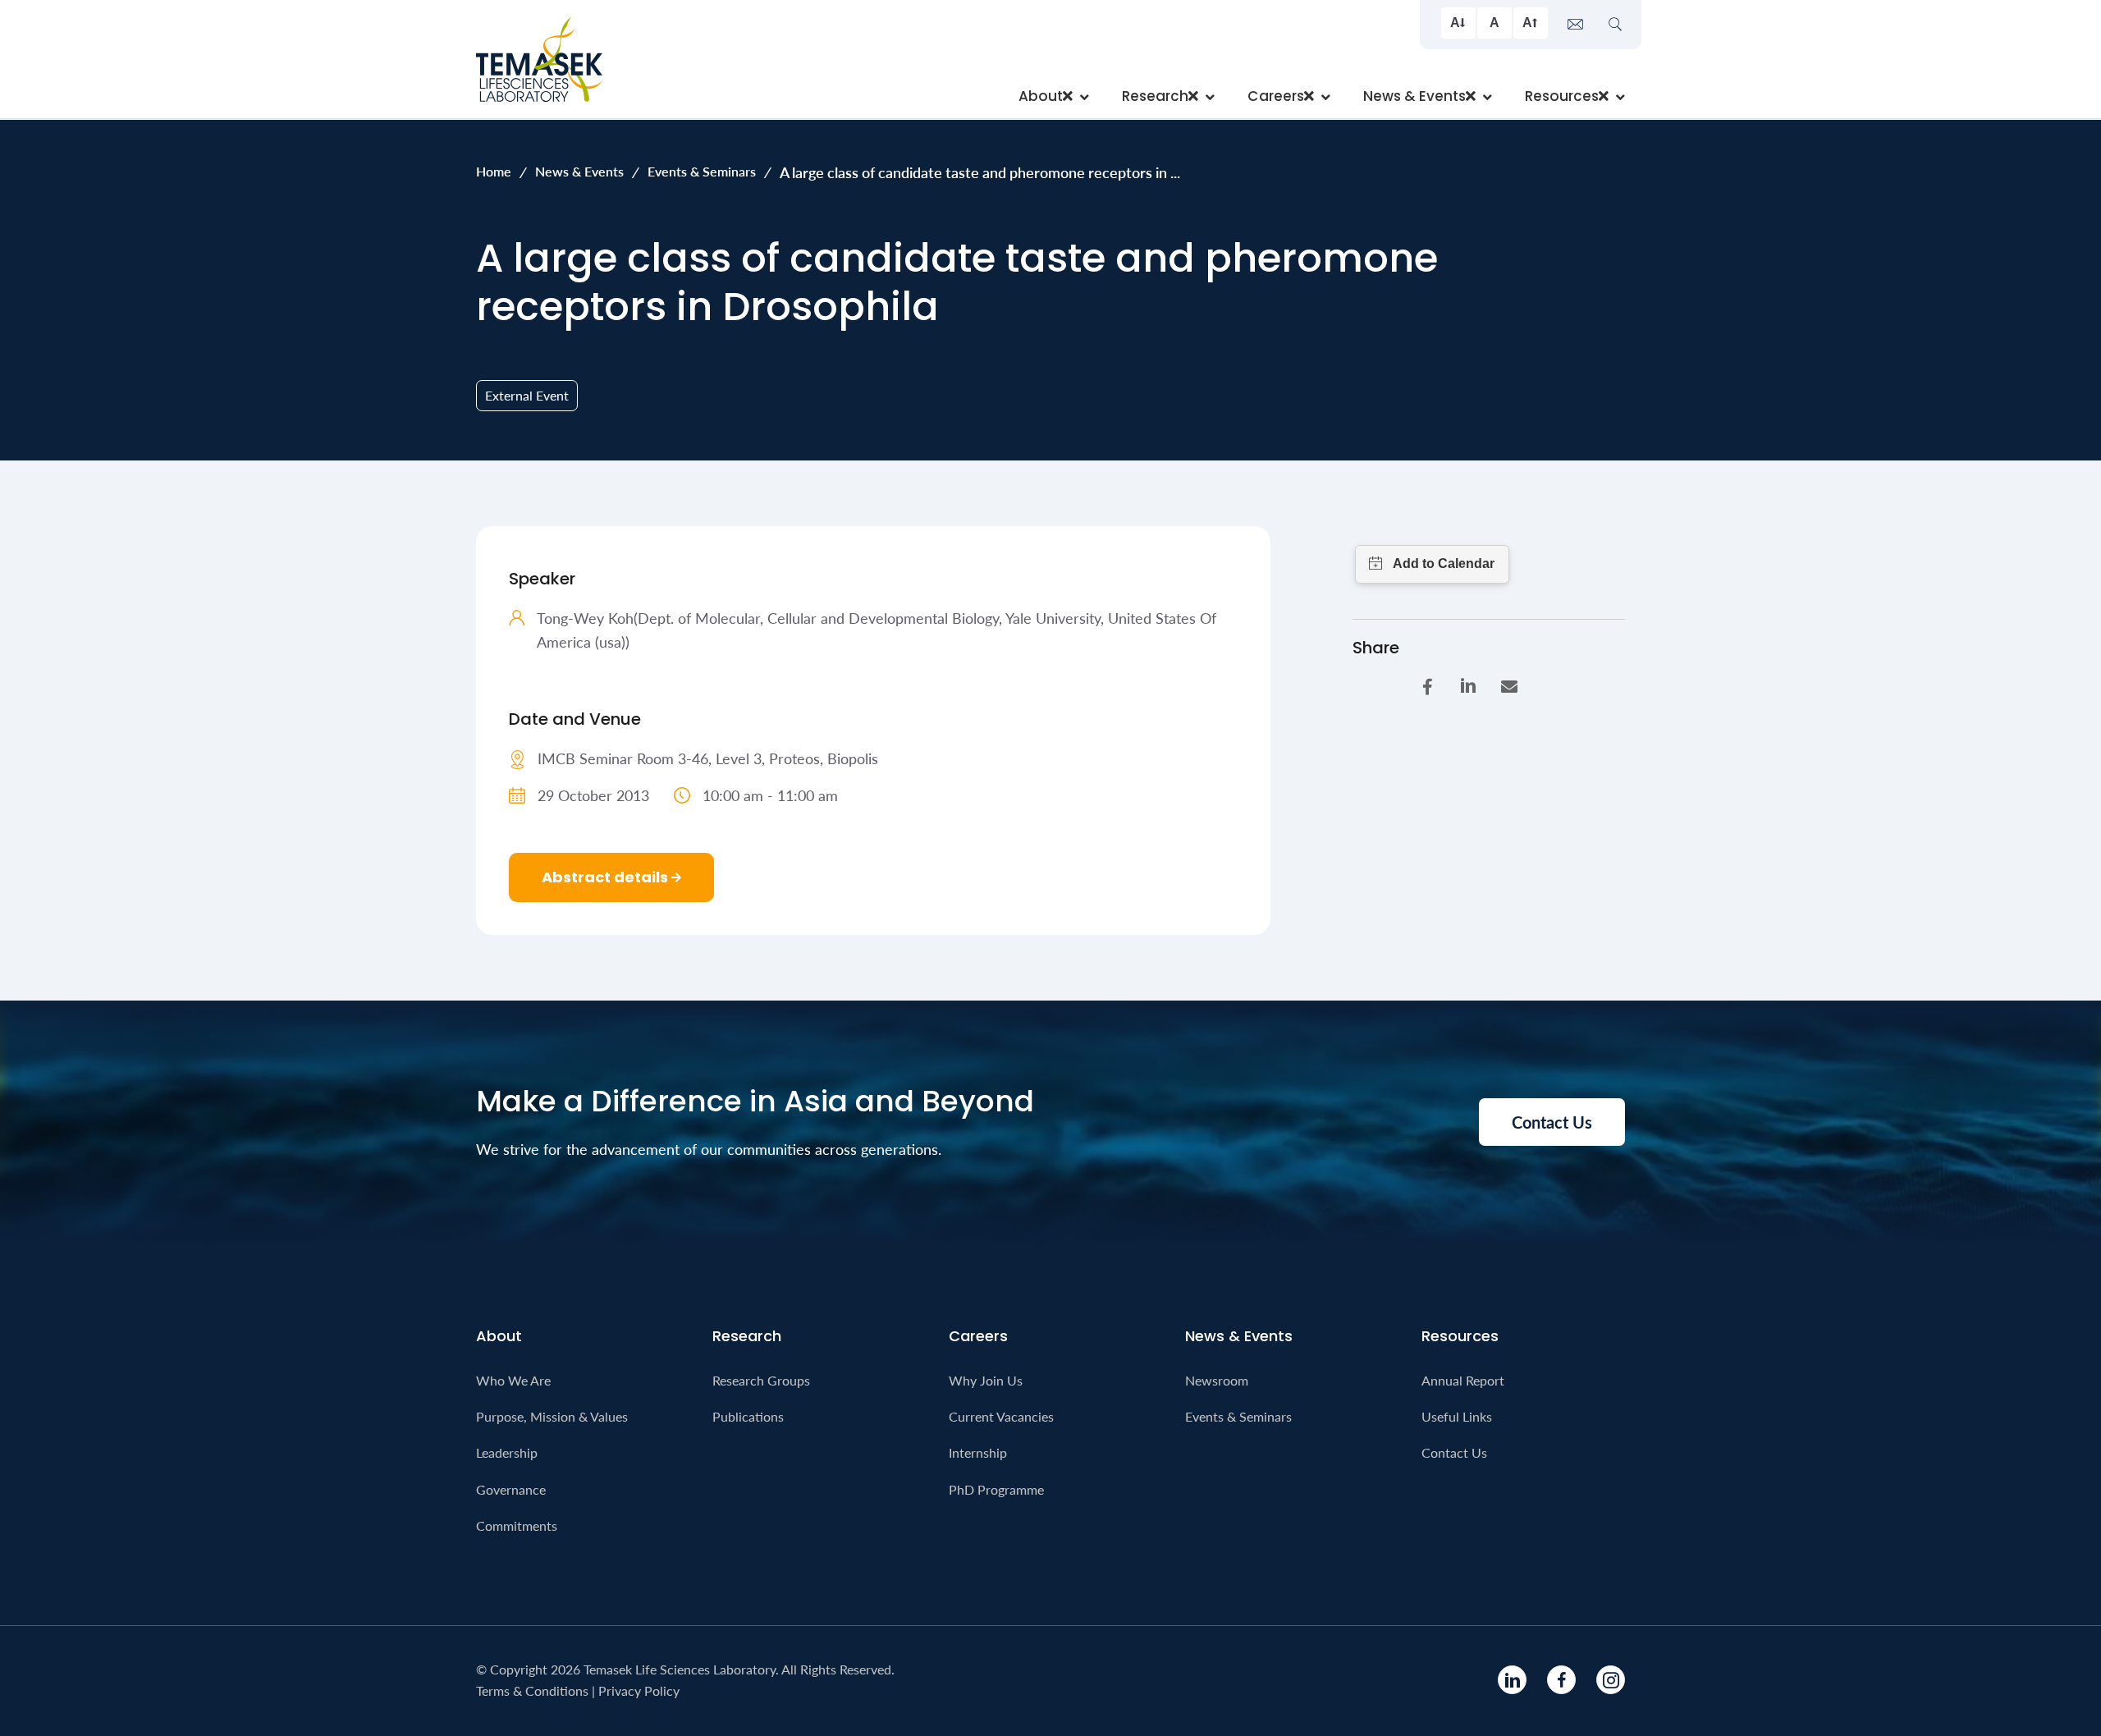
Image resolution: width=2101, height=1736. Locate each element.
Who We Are (513, 1380)
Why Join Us (986, 1380)
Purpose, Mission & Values (552, 1416)
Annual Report (1463, 1380)
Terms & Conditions (532, 1690)
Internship (978, 1452)
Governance (511, 1489)
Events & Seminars (702, 171)
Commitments (517, 1525)
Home (494, 171)
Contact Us (1454, 1452)
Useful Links (1457, 1416)
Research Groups (761, 1380)
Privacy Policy (639, 1690)
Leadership (507, 1452)
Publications (748, 1416)
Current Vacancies (1001, 1416)
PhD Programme (996, 1489)
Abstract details (606, 877)
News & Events (579, 171)
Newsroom (1217, 1380)
